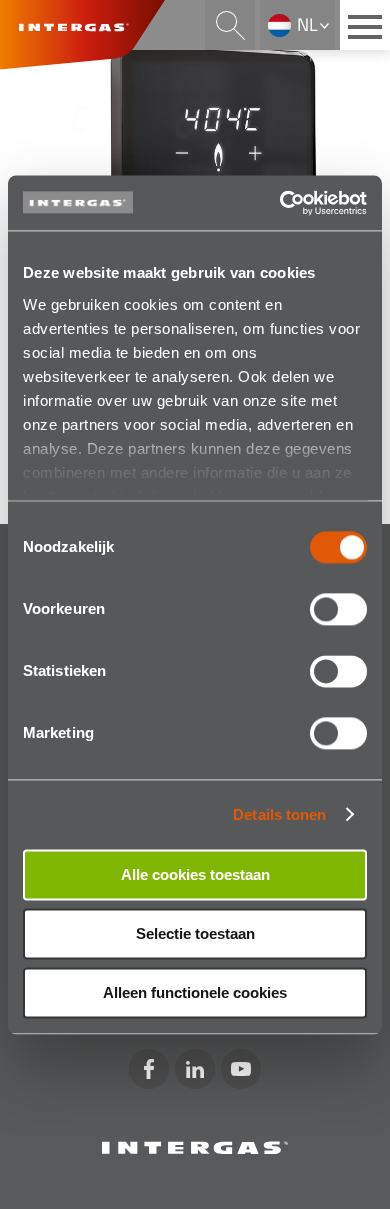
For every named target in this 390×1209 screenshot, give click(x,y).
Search (230, 25)
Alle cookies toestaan (195, 874)
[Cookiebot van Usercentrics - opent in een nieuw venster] (280, 203)
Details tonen (279, 814)
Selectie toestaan (195, 933)
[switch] (338, 609)
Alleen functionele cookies (195, 992)
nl (307, 24)
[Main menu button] (365, 25)
